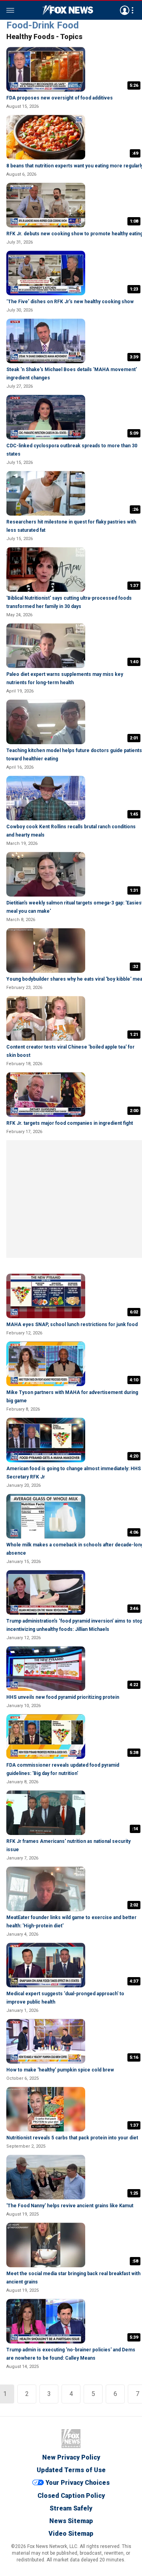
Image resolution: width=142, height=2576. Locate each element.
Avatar (125, 10)
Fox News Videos (68, 10)
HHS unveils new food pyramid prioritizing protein (63, 1697)
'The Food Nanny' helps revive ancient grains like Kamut (70, 2206)
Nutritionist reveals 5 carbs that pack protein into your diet (72, 2138)
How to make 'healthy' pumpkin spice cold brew (60, 2070)
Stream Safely (71, 2508)
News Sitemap (71, 2521)
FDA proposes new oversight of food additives (60, 98)
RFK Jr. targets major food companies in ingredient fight (70, 1123)
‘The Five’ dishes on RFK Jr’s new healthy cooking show (70, 302)
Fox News (71, 2439)
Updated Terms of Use (71, 2470)
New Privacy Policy (71, 2457)
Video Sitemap (71, 2534)
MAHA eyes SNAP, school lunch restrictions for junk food (72, 1325)
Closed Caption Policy (71, 2496)
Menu (10, 10)
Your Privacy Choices (78, 2483)
